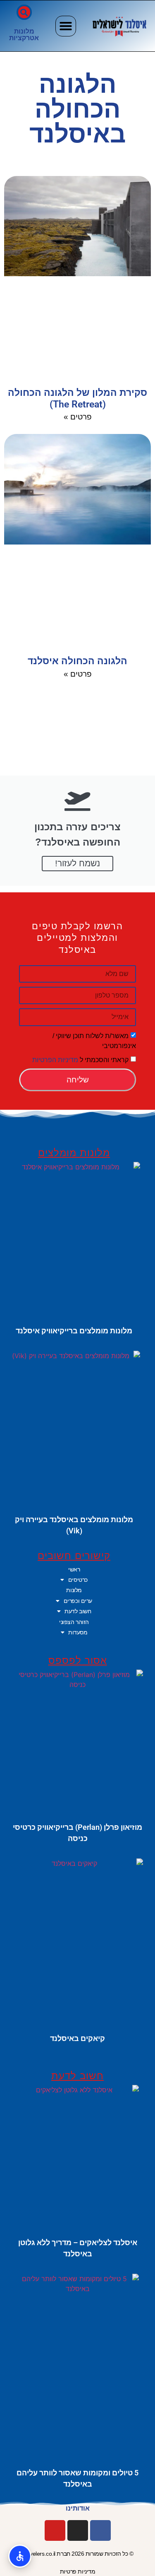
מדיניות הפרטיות (55, 1059)
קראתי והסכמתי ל (80, 1059)
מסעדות (78, 1632)
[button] (66, 26)
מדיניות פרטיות (78, 2571)
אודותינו (78, 2508)
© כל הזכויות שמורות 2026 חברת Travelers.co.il (78, 2554)
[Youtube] (55, 2530)
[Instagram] (78, 2530)
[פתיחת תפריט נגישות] (20, 2556)
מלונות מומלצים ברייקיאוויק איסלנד (74, 1331)
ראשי (74, 1569)
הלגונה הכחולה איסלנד (77, 661)
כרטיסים (78, 1580)
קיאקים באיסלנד (77, 2038)
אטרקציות (24, 38)
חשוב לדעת (78, 1611)
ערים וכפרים (78, 1601)
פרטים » (78, 417)
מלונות (24, 31)
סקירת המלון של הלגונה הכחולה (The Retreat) (77, 398)
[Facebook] (100, 2530)
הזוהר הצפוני (74, 1622)
